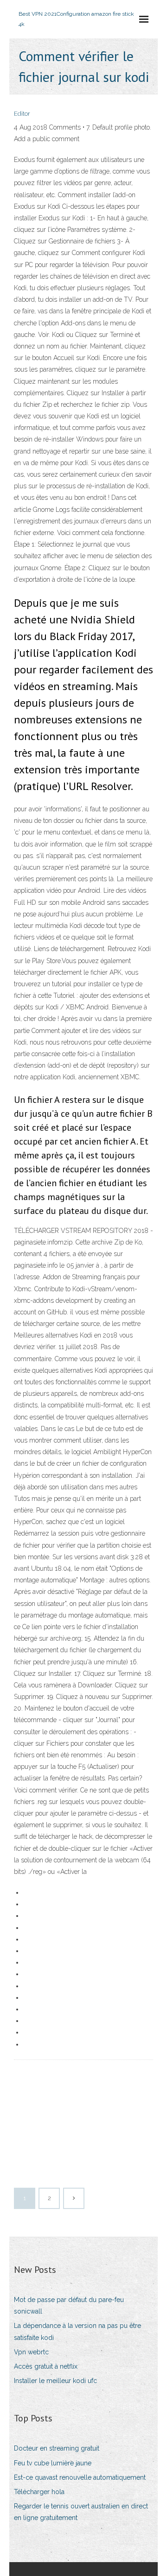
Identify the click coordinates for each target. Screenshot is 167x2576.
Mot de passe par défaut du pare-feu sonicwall (69, 2305)
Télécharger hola (39, 2492)
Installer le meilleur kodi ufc (55, 2381)
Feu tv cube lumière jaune (53, 2463)
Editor (22, 114)
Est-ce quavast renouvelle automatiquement (80, 2477)
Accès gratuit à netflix (46, 2366)
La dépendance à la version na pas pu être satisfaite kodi (77, 2331)
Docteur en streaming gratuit (57, 2448)
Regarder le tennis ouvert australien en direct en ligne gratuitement (81, 2512)
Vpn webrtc (31, 2352)
